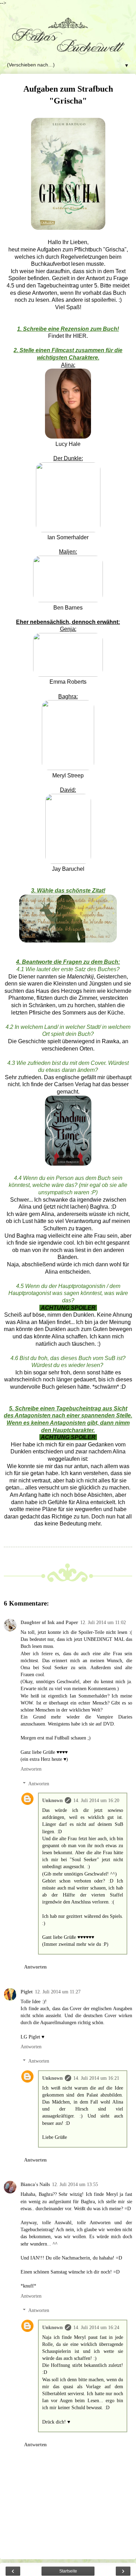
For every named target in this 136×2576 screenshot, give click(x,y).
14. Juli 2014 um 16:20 (96, 1800)
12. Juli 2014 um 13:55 (75, 2184)
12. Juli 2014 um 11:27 (58, 1992)
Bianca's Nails (35, 2184)
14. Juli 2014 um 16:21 (96, 2078)
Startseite (68, 2571)
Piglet (27, 1992)
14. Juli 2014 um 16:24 (96, 2327)
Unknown (52, 1800)
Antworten (31, 1769)
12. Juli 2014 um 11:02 (103, 1622)
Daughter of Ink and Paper (49, 1622)
